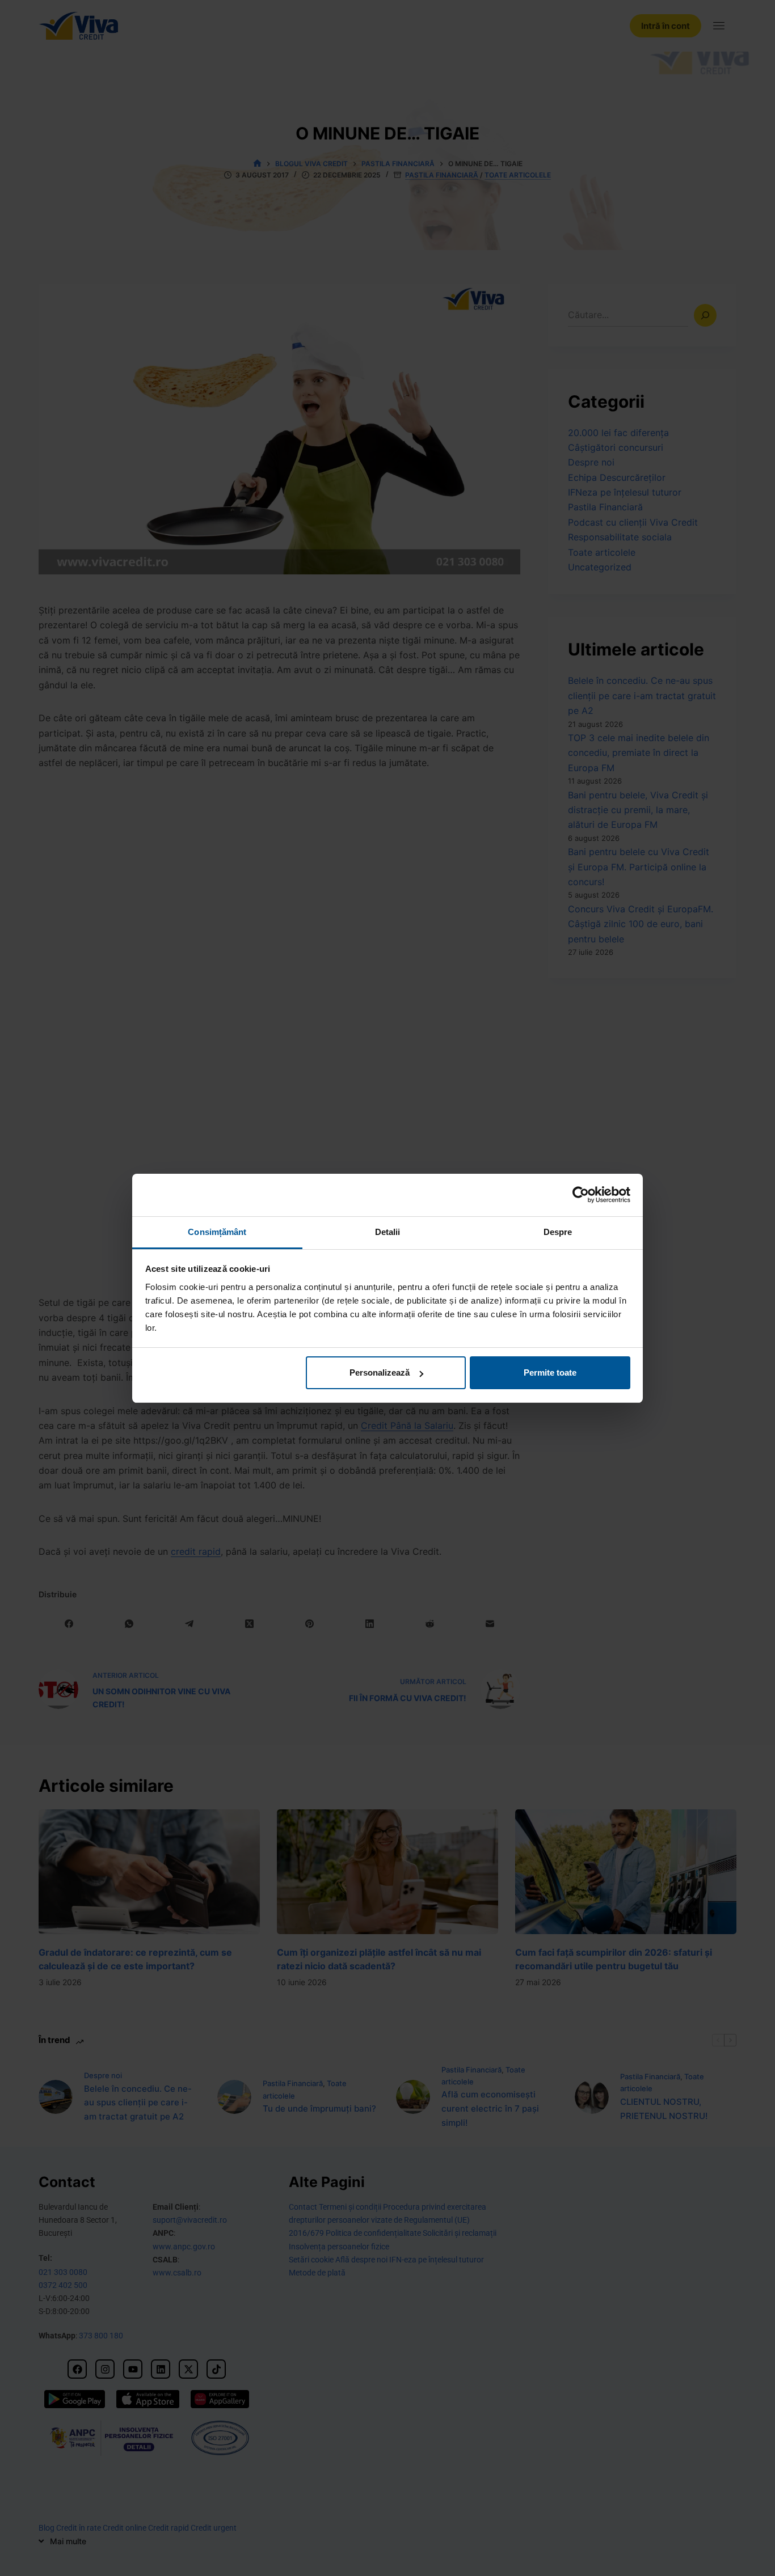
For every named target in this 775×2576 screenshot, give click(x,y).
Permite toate (550, 1372)
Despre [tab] (558, 1232)
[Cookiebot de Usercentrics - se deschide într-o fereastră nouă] (581, 1195)
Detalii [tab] (388, 1232)
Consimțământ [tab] (217, 1232)
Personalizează (380, 1372)
